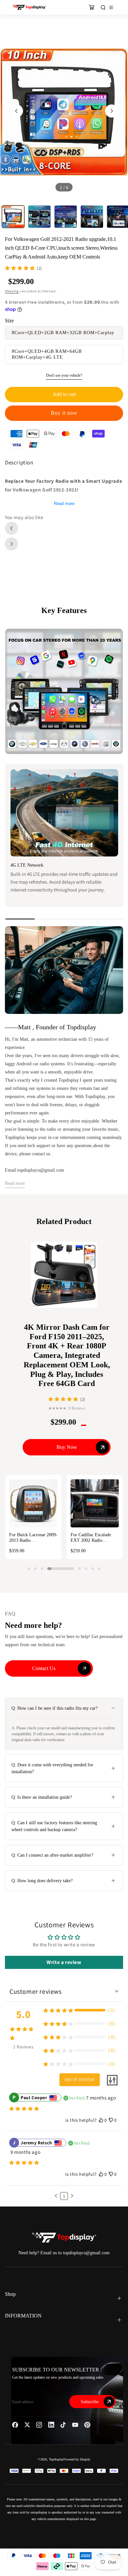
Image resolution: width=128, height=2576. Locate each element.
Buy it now (64, 413)
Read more (64, 504)
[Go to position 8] (99, 1569)
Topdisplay (56, 2459)
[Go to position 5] (79, 1569)
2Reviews (23, 2047)
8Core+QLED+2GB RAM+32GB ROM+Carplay (63, 333)
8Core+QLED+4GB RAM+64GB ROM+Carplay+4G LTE (47, 354)
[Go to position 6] (86, 1569)
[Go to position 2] (35, 1569)
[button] (56, 2196)
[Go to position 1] (29, 1569)
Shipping (12, 291)
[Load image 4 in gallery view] (92, 217)
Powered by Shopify (77, 2459)
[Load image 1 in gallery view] (13, 217)
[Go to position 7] (93, 1569)
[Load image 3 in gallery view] (66, 217)
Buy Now (67, 1447)
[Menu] (111, 7)
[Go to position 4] (61, 1569)
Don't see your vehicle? (64, 375)
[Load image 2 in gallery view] (39, 217)
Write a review (64, 1962)
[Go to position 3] (42, 1569)
